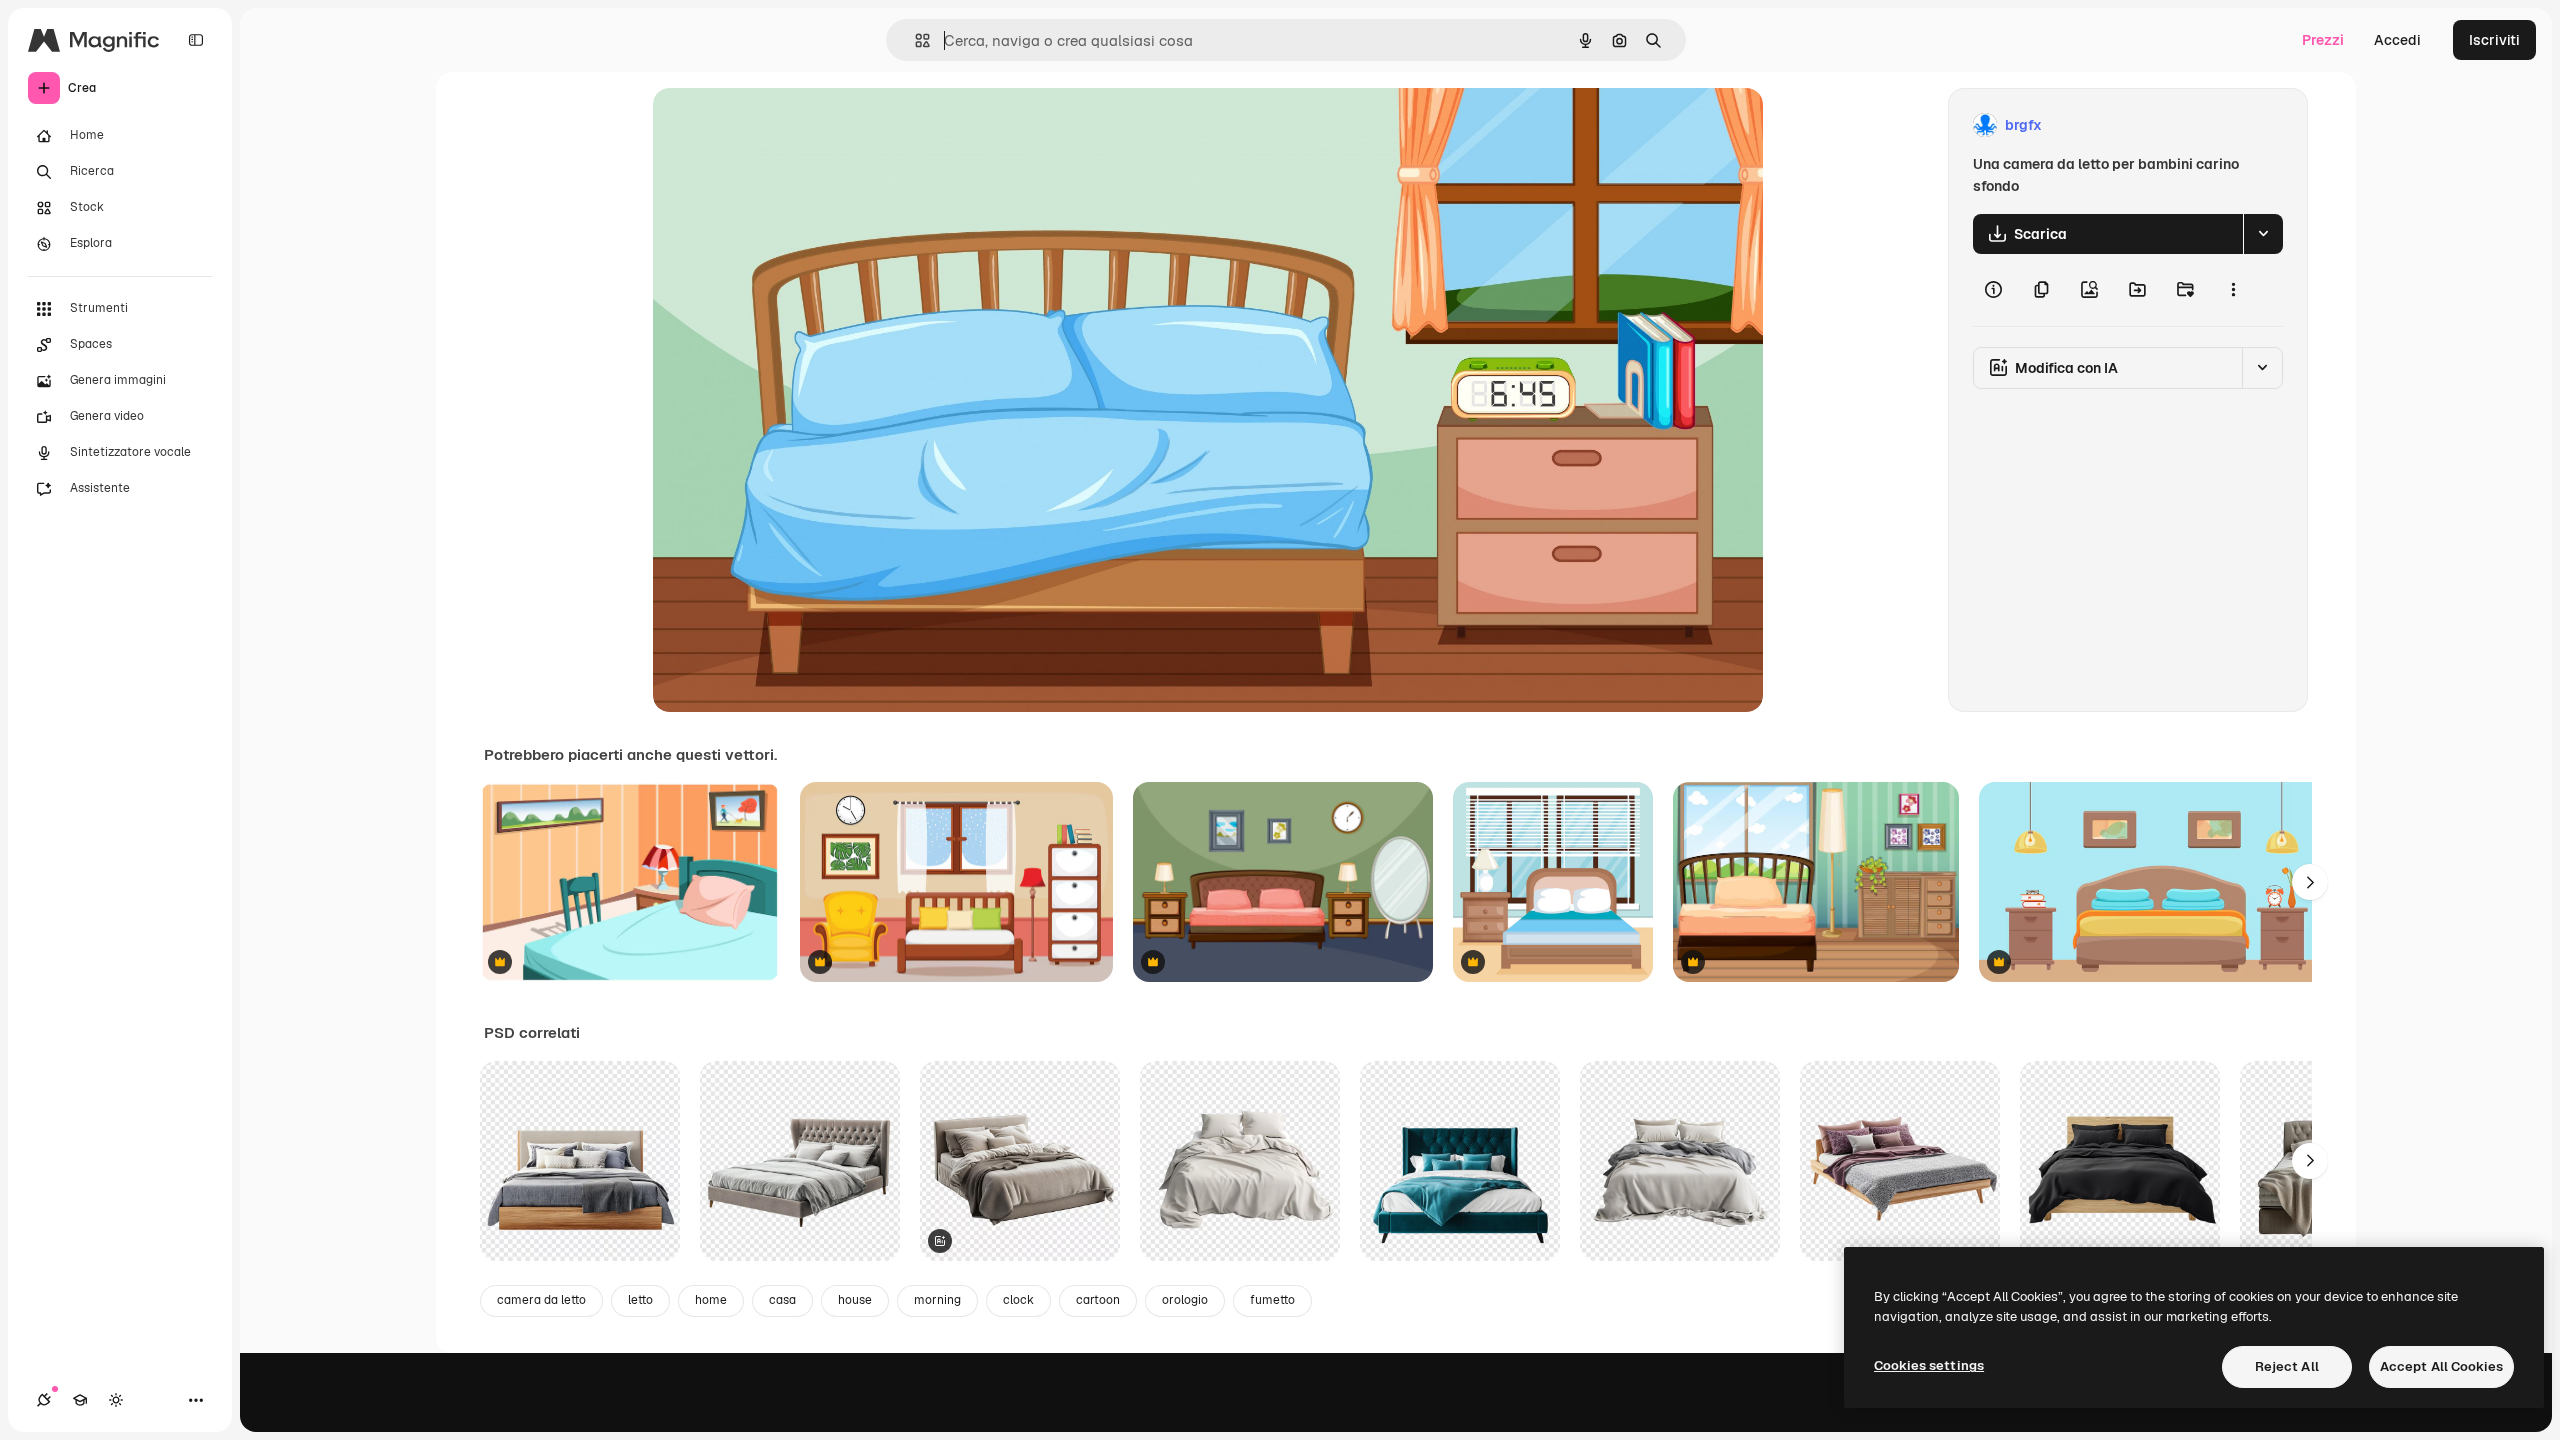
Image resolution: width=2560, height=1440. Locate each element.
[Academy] (80, 1400)
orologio (1185, 1300)
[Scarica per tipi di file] (2263, 234)
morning (937, 1300)
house (855, 1300)
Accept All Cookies (2441, 1366)
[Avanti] (2310, 882)
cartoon (1098, 1300)
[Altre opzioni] (2233, 290)
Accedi (2397, 40)
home (711, 1300)
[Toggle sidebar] (196, 40)
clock (1018, 1300)
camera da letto (541, 1300)
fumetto (1272, 1300)
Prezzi (2323, 40)
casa (782, 1300)
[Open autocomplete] (914, 40)
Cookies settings (1929, 1365)
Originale (785, 125)
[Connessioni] (44, 1400)
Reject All (2287, 1366)
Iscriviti (2494, 40)
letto (640, 1300)
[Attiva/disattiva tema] (116, 1400)
